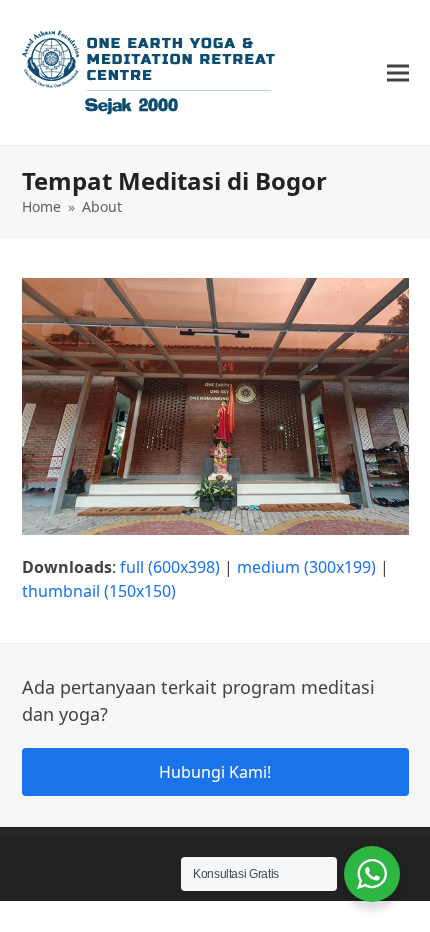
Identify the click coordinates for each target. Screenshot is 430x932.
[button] (398, 72)
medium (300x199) (306, 567)
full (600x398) (170, 567)
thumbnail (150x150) (99, 591)
